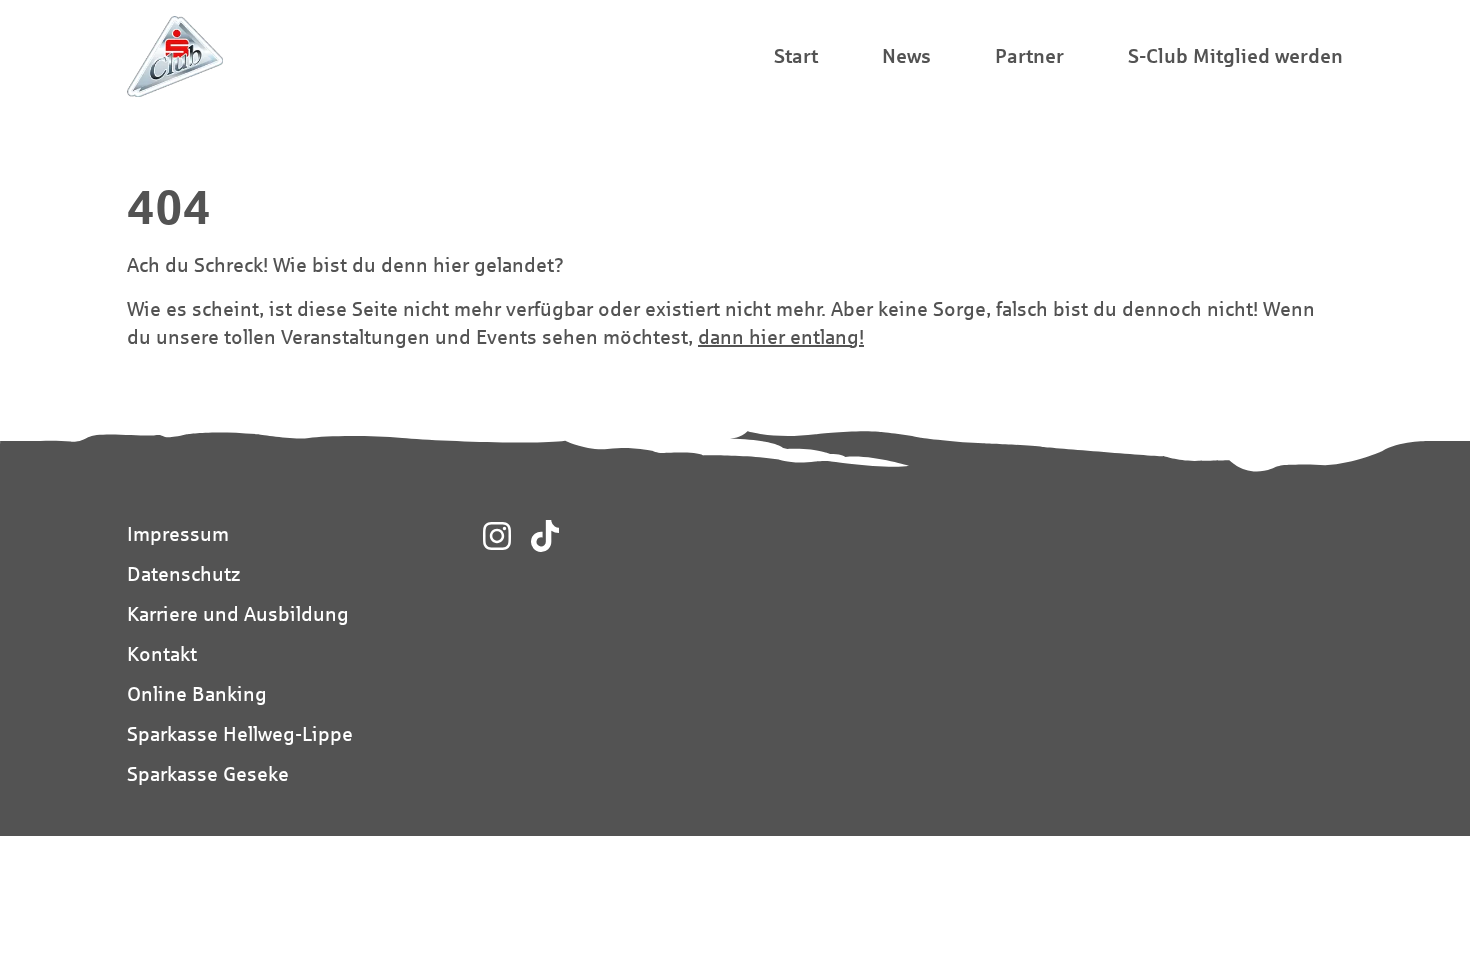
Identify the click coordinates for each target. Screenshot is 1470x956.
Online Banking (197, 693)
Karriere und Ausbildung (238, 613)
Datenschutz (183, 573)
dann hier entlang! (781, 336)
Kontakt (162, 653)
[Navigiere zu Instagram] (497, 536)
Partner (1029, 55)
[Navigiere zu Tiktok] (545, 536)
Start (796, 55)
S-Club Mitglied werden (1235, 55)
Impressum (178, 533)
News (906, 55)
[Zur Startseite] (175, 56)
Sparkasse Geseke (208, 773)
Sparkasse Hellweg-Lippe (240, 733)
